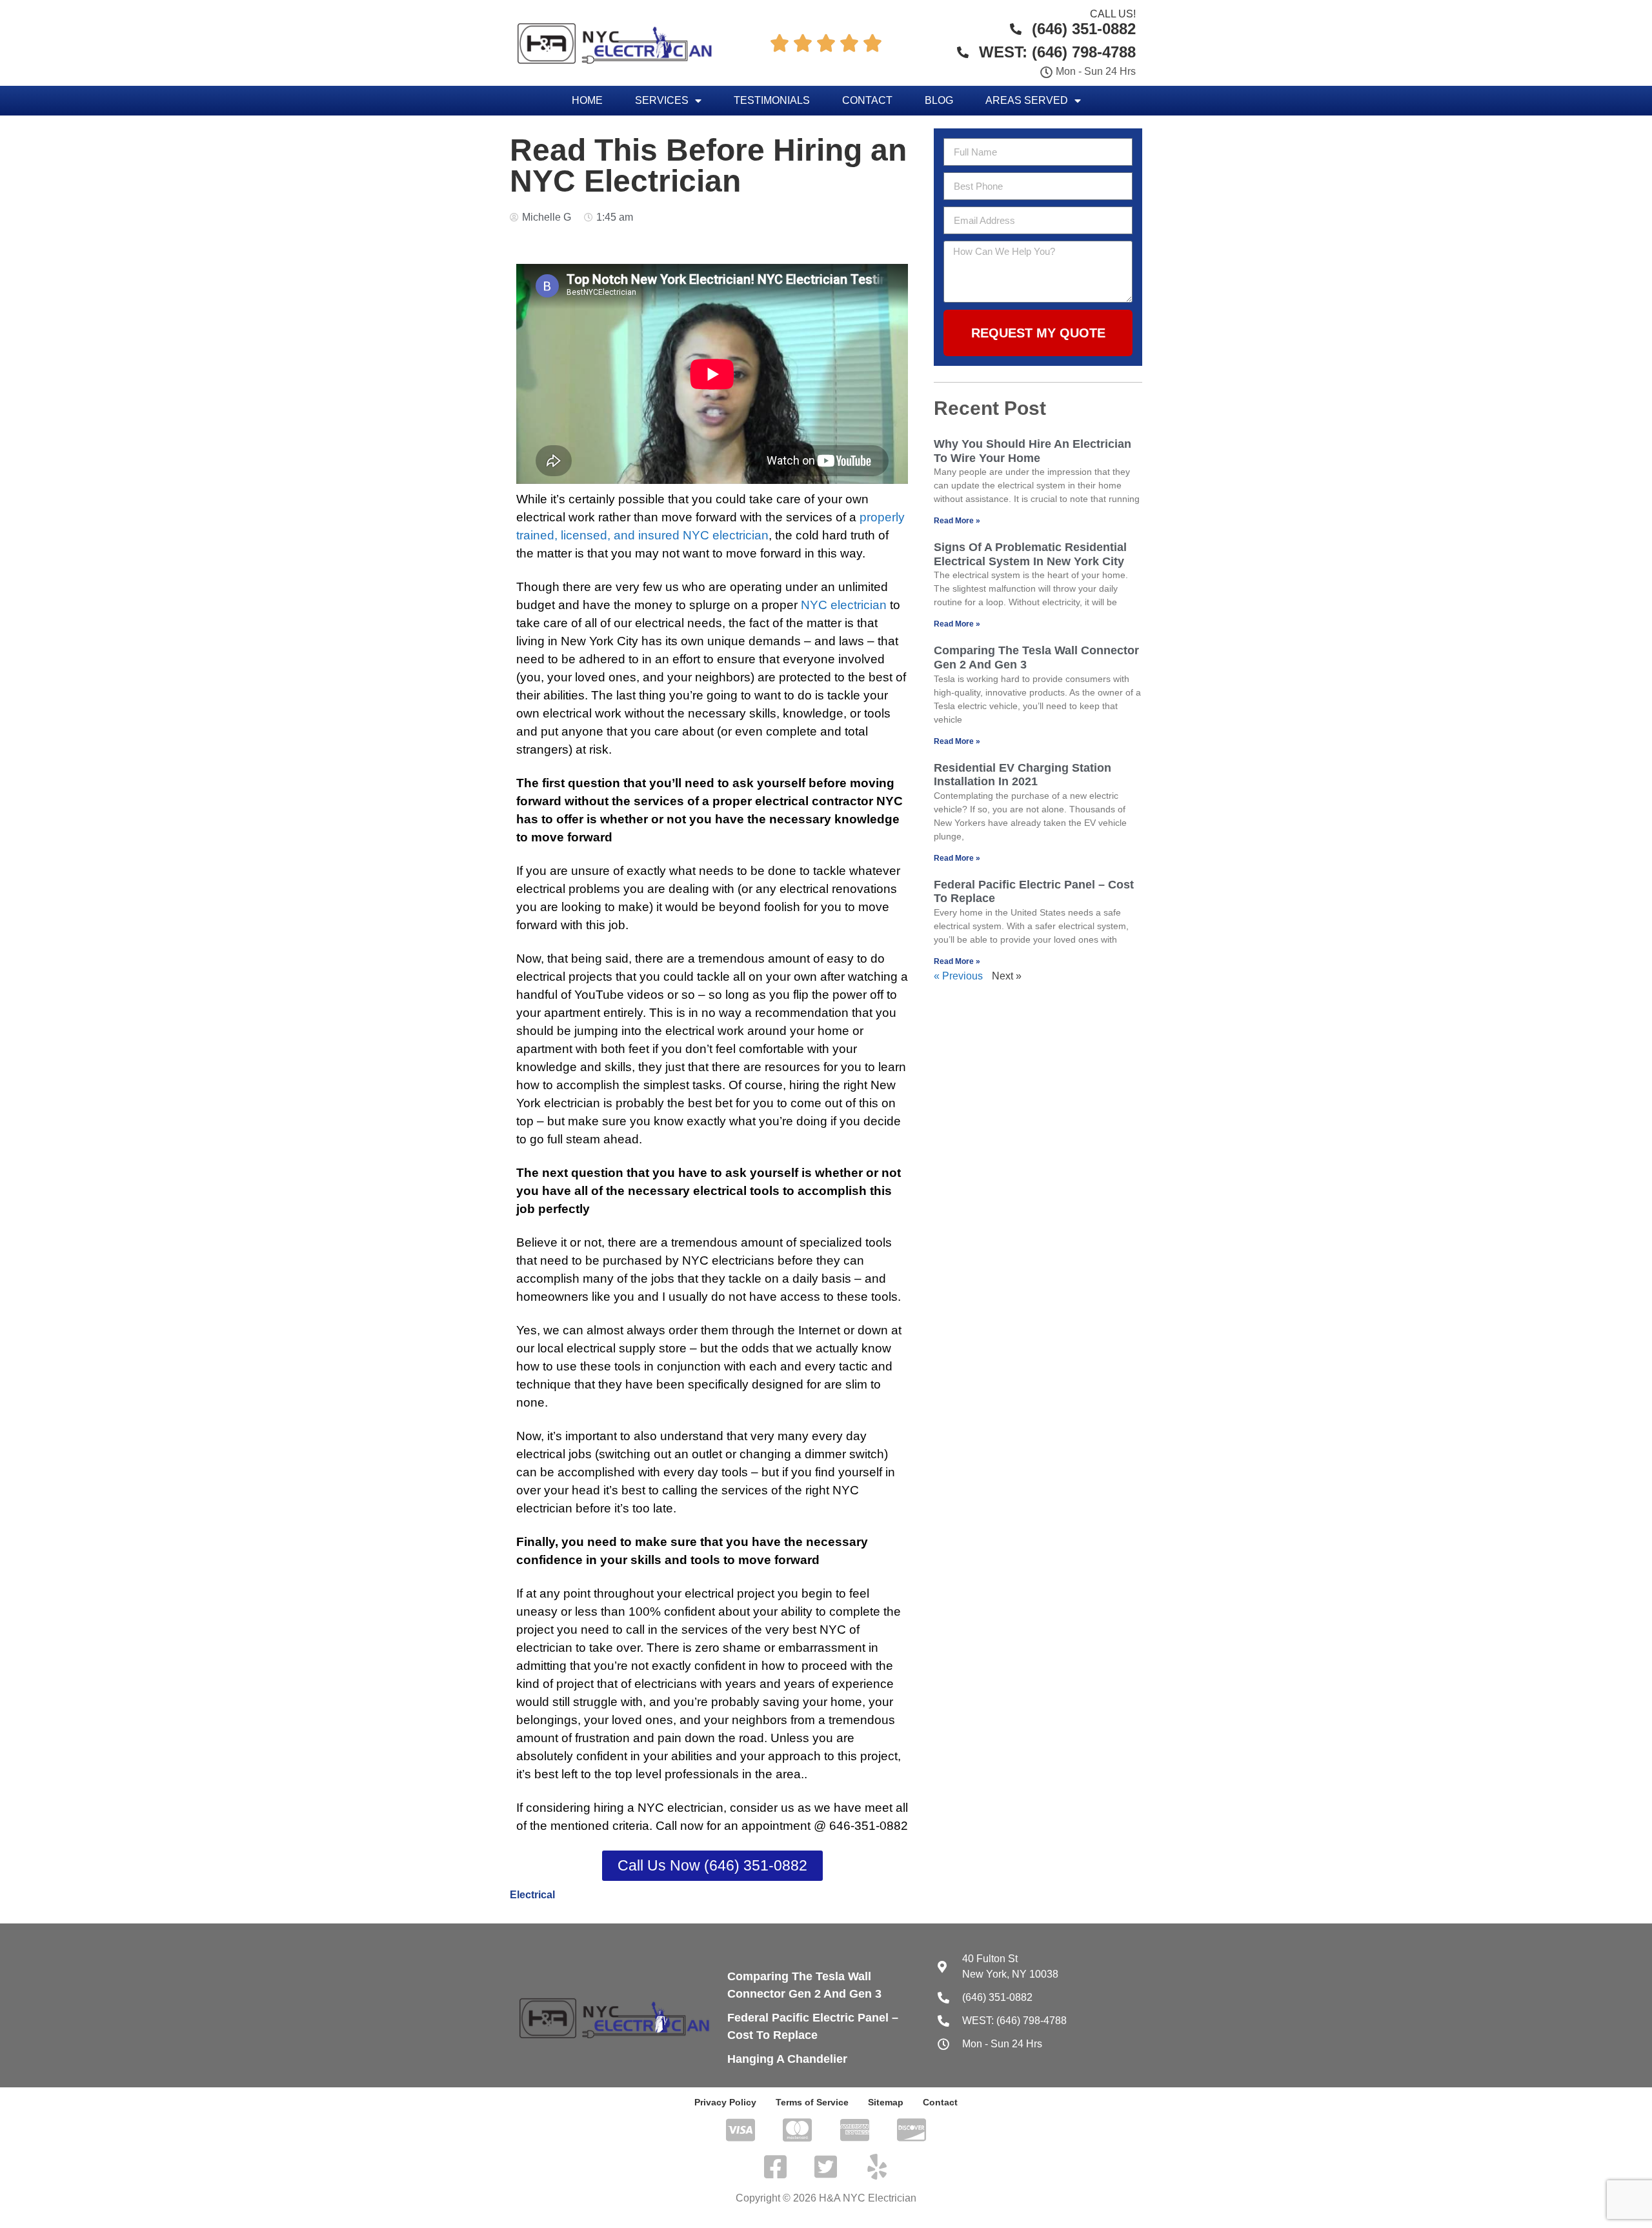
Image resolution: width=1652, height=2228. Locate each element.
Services (662, 100)
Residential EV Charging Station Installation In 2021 (1022, 775)
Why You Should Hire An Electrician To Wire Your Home (1032, 451)
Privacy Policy (725, 2102)
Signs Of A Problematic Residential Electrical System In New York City (1030, 554)
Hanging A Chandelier (787, 2059)
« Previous (958, 976)
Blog (939, 100)
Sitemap (886, 2102)
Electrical (532, 1895)
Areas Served (1027, 100)
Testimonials (772, 100)
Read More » (957, 521)
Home (587, 100)
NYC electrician (844, 605)
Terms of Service (812, 2102)
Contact (867, 100)
